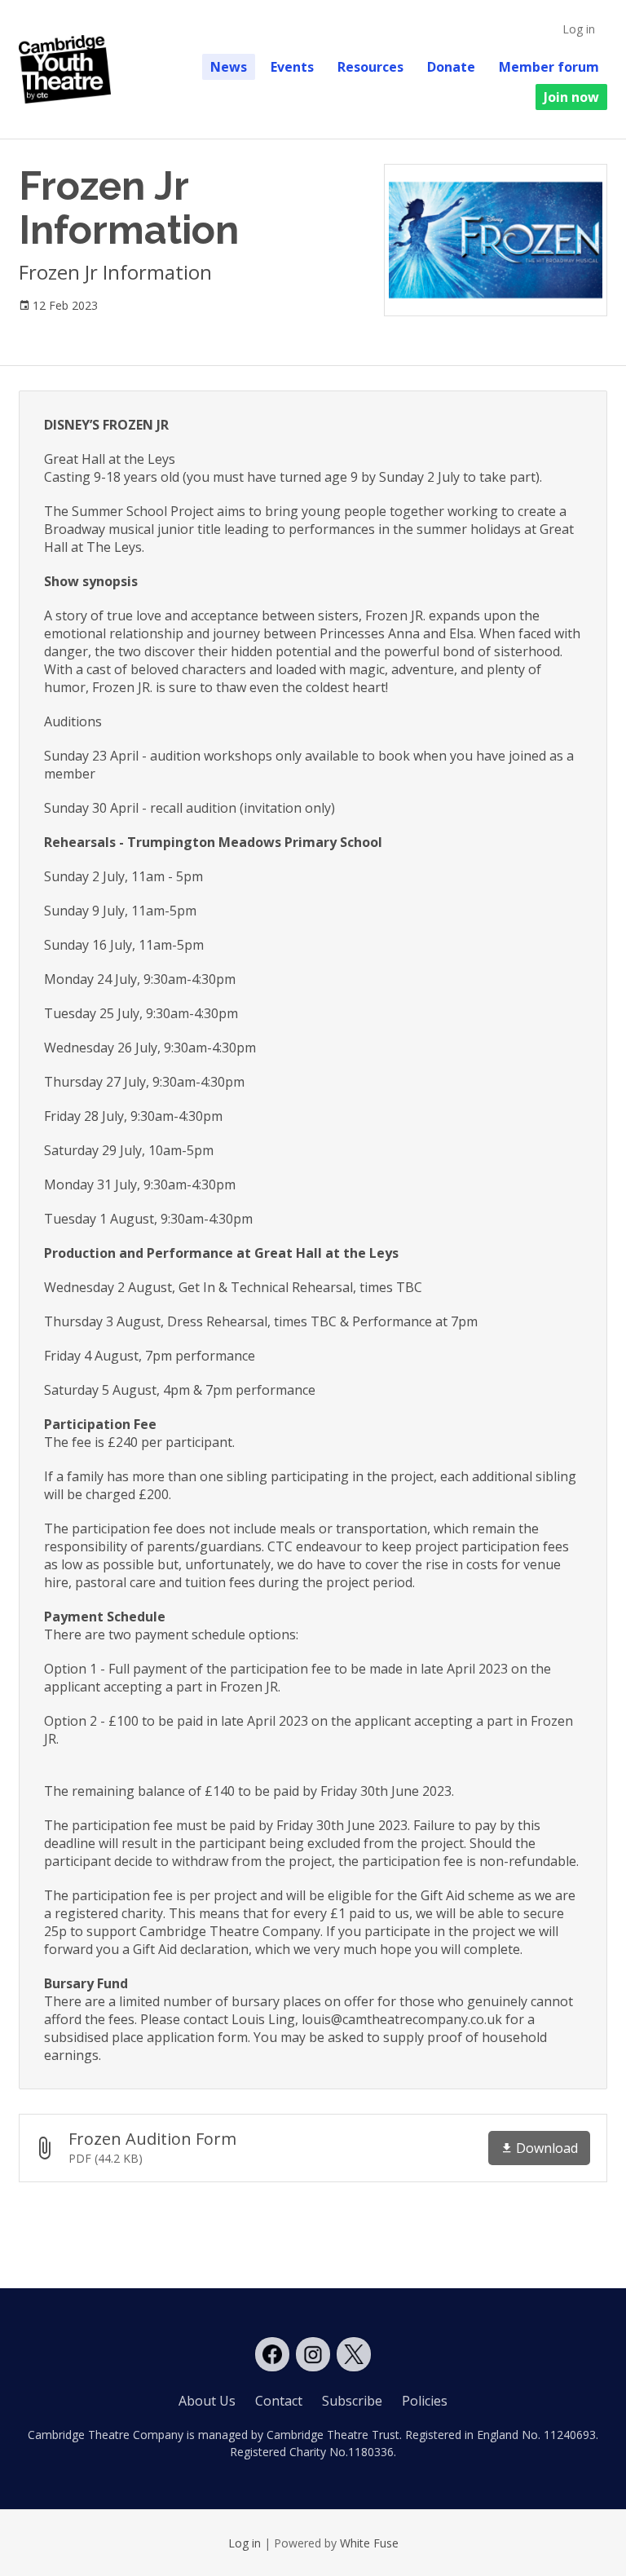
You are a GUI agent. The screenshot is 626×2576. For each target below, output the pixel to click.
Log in (579, 29)
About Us (207, 2401)
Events (292, 67)
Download (547, 2148)
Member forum (549, 67)
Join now (571, 97)
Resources (370, 67)
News (229, 67)
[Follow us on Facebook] (272, 2354)
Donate (451, 67)
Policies (425, 2401)
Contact (279, 2401)
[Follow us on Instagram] (313, 2354)
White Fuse (369, 2543)
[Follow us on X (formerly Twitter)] (354, 2354)
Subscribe (352, 2401)
